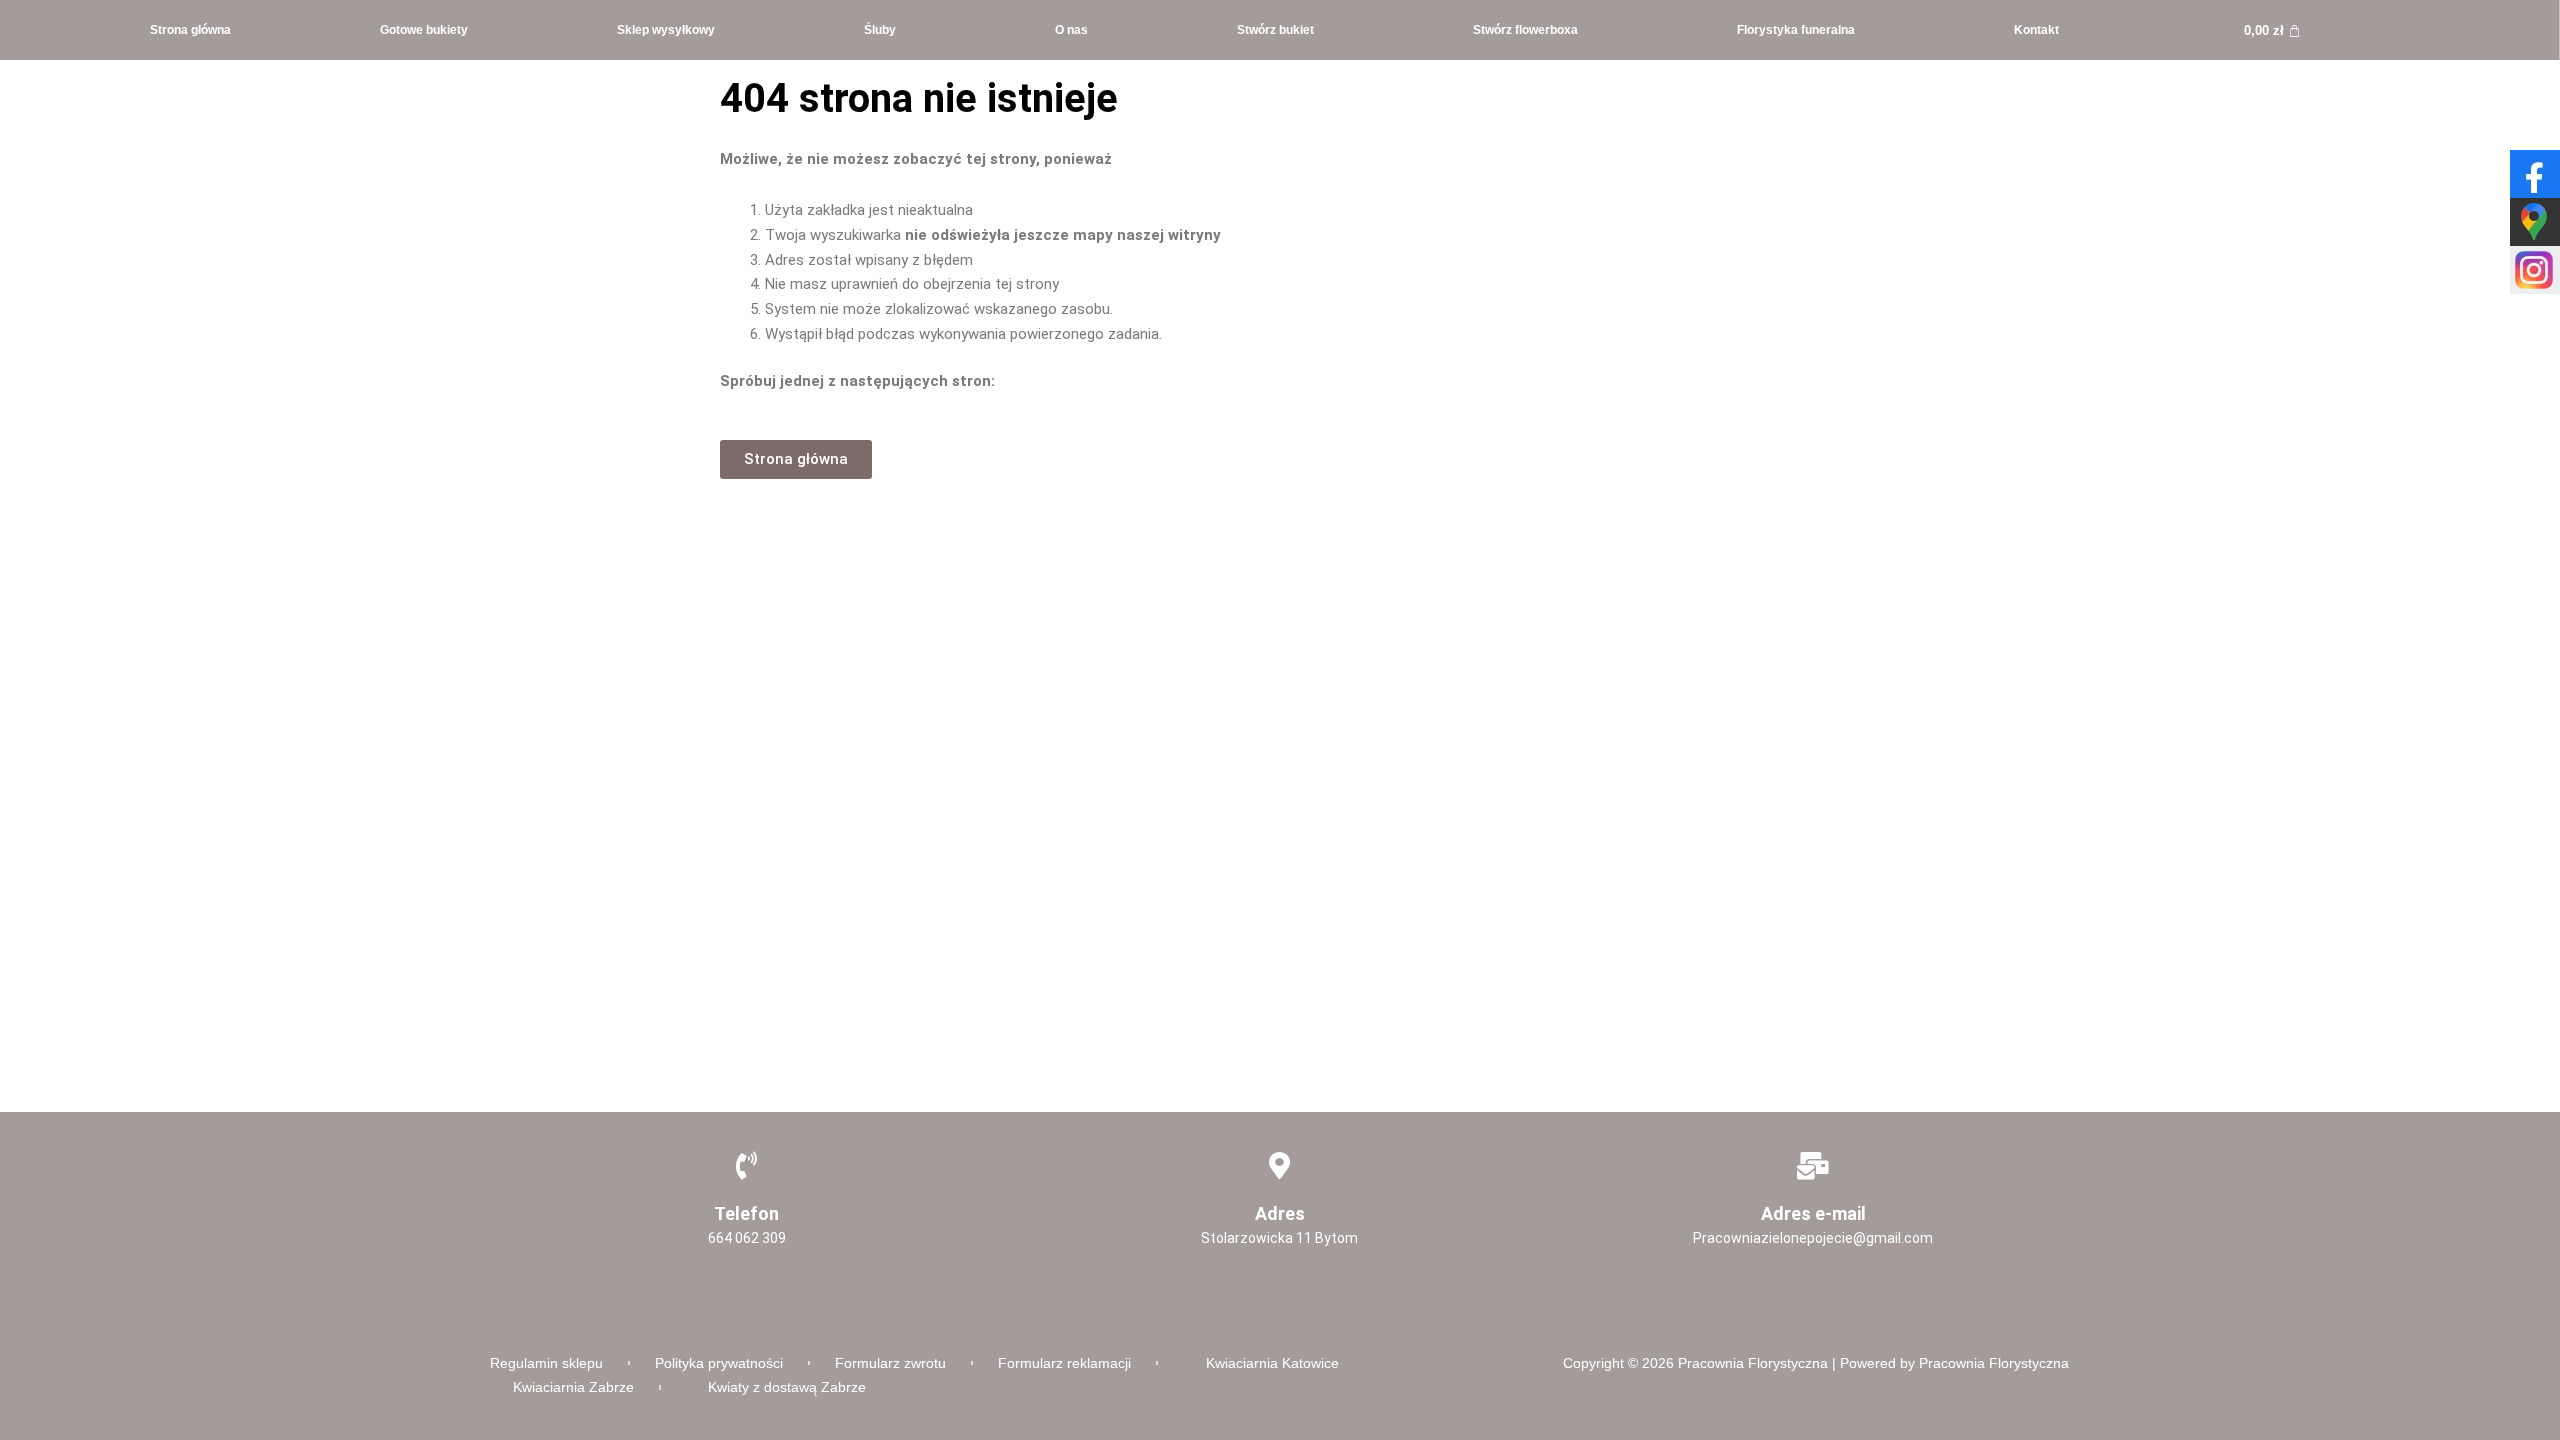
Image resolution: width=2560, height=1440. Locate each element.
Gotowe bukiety (424, 30)
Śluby (880, 30)
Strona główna (190, 30)
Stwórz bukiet (1275, 30)
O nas (1071, 30)
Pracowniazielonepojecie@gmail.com (1813, 1238)
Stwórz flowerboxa (1525, 30)
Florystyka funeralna (1796, 30)
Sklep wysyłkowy (666, 30)
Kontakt (2036, 30)
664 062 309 (747, 1238)
